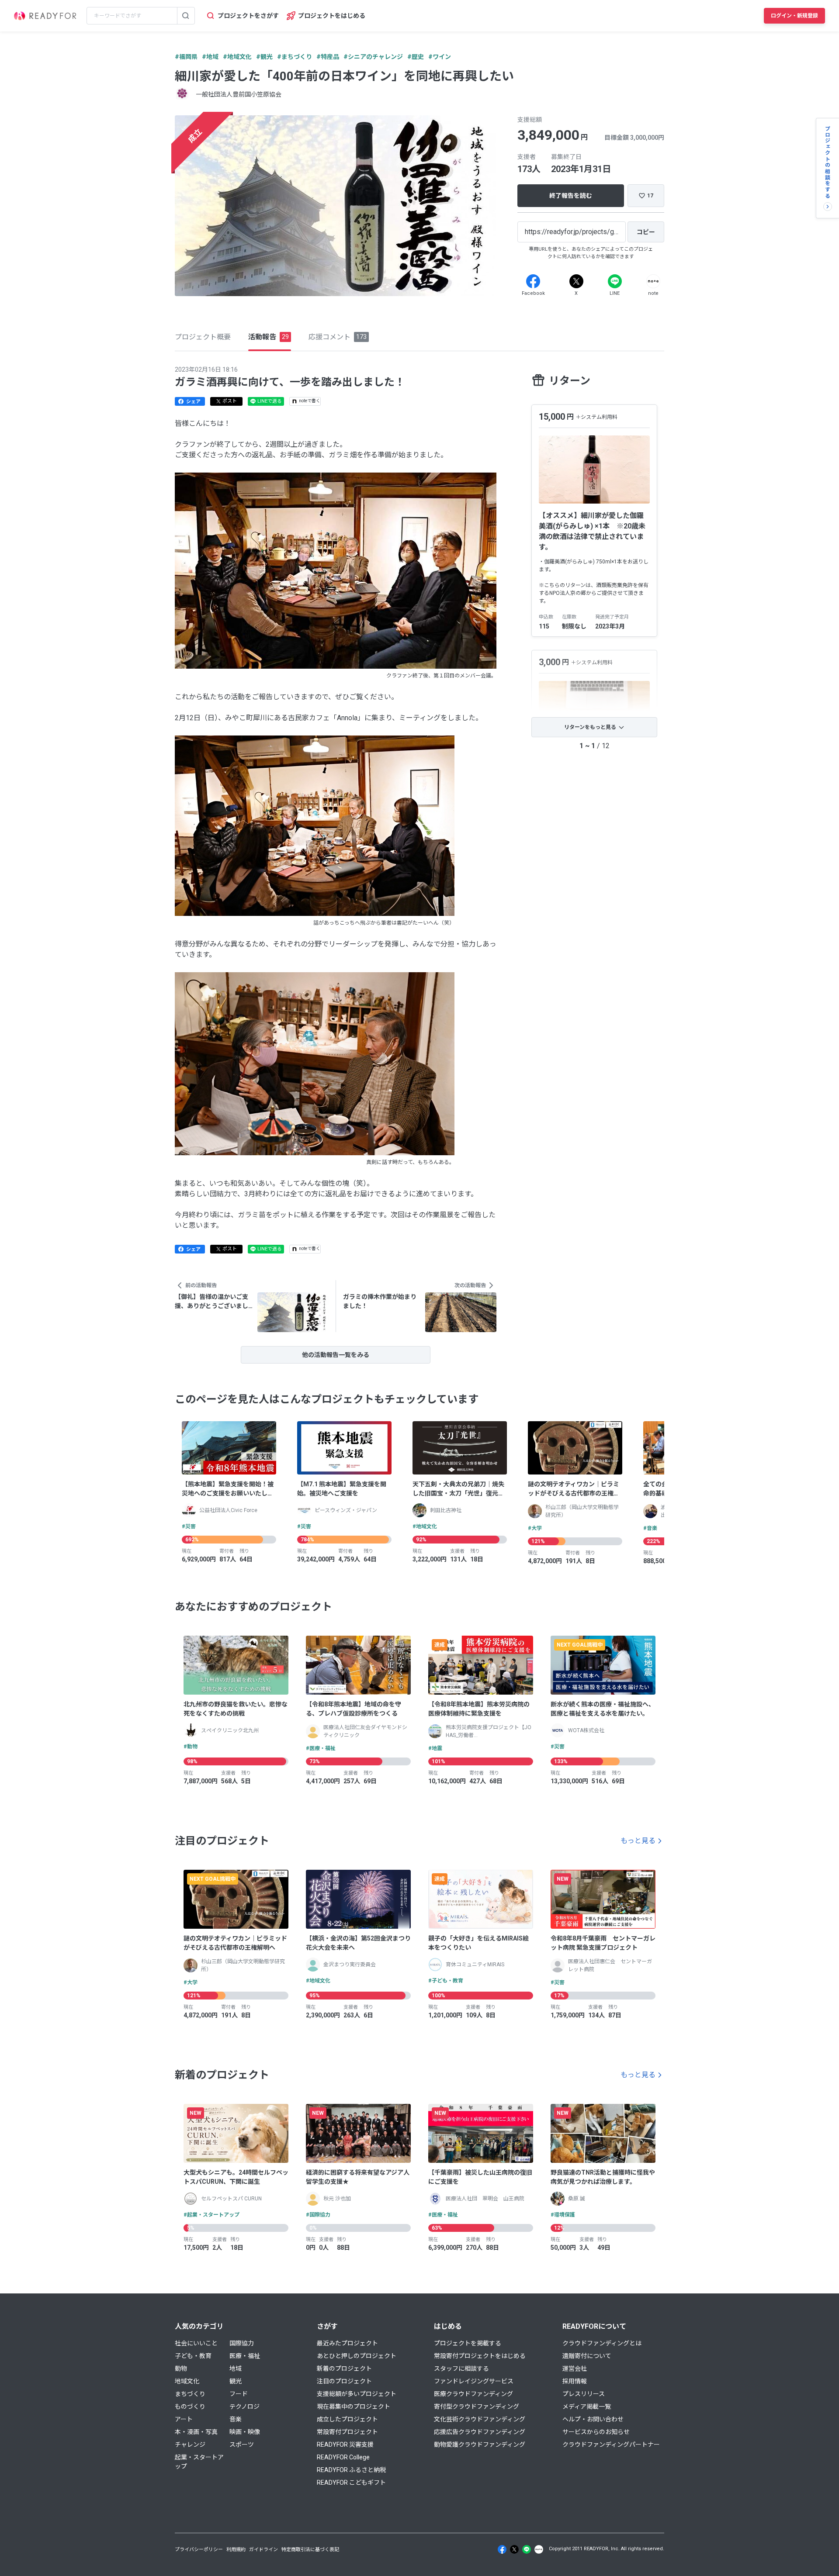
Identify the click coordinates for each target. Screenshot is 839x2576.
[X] (576, 281)
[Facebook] (533, 281)
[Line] (615, 281)
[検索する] (186, 16)
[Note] (653, 281)
